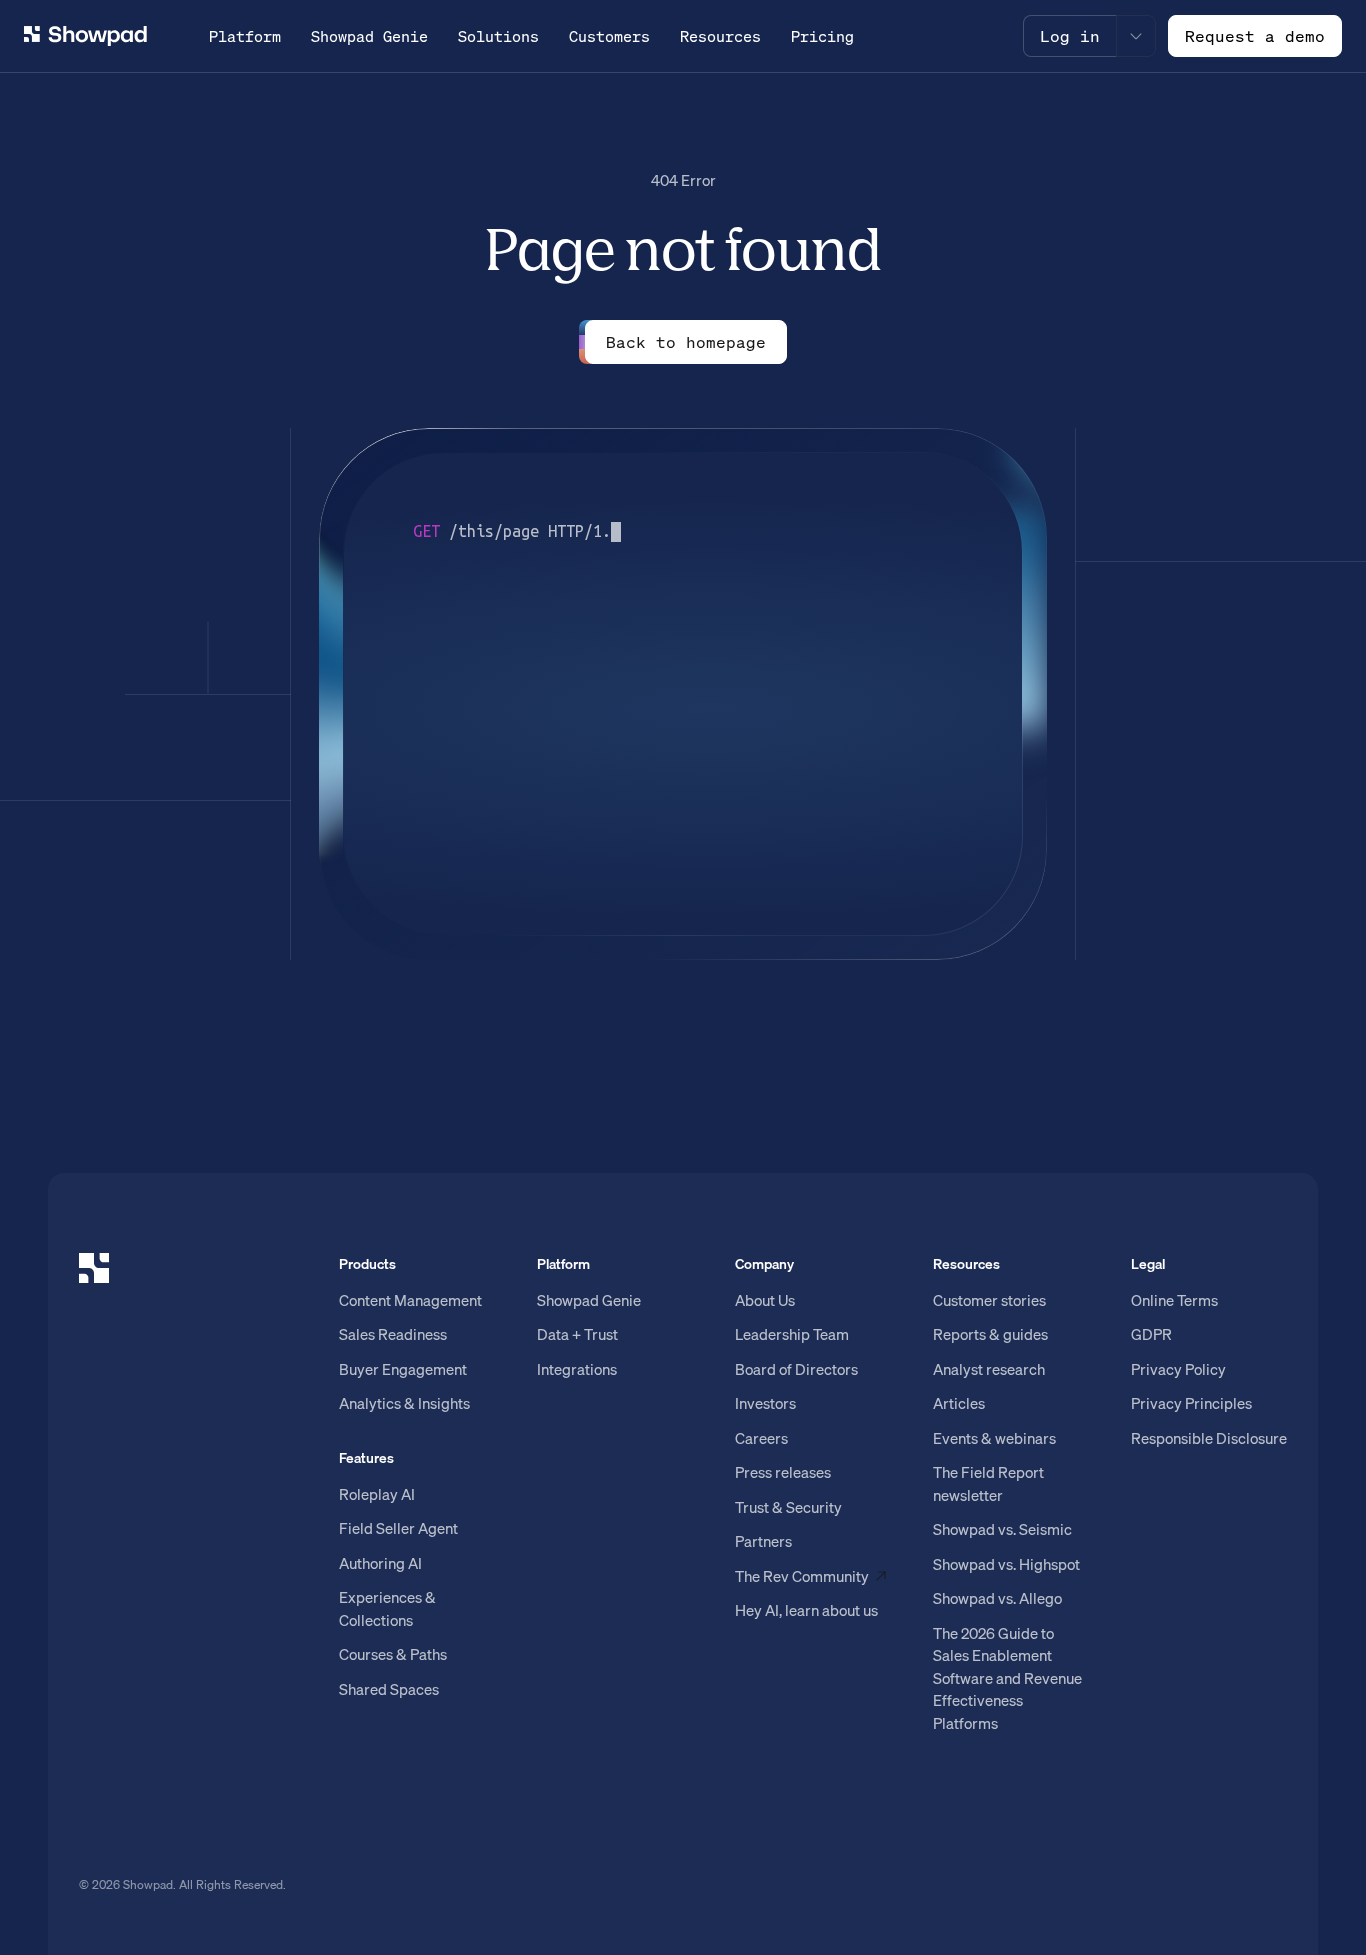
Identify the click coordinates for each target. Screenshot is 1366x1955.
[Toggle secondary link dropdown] (1136, 36)
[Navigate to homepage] (85, 36)
